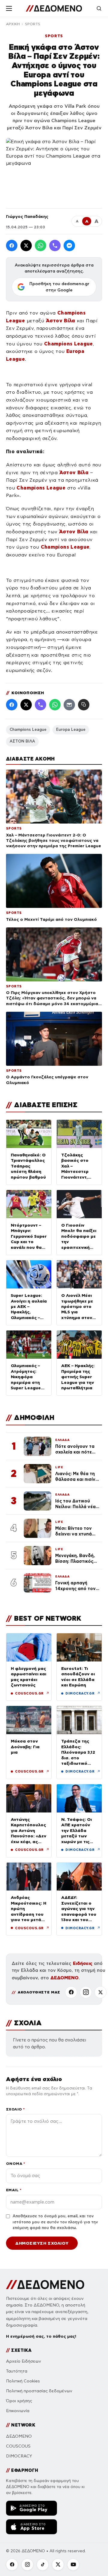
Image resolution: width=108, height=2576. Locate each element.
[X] (100, 1992)
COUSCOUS (18, 2446)
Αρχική (13, 24)
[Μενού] (9, 8)
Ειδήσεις (83, 1963)
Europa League (71, 730)
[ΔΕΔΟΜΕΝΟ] (54, 8)
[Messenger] (69, 246)
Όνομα (15, 2163)
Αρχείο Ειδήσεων (24, 2361)
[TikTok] (43, 2565)
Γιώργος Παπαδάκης (27, 216)
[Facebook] (12, 246)
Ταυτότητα (17, 2371)
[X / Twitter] (26, 246)
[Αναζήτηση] (99, 8)
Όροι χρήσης (19, 2401)
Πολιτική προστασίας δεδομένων (39, 2391)
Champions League (28, 730)
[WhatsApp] (40, 246)
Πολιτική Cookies (23, 2381)
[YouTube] (73, 2565)
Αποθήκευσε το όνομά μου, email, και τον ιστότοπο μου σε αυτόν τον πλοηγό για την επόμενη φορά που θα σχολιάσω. (55, 2222)
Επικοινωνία (18, 2411)
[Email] (69, 705)
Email (14, 2190)
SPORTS (33, 24)
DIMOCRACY (19, 2456)
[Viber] (55, 246)
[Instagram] (86, 1992)
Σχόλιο (15, 2109)
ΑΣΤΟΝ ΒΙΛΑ (22, 741)
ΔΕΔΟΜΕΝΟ (64, 1978)
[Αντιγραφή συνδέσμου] (84, 705)
